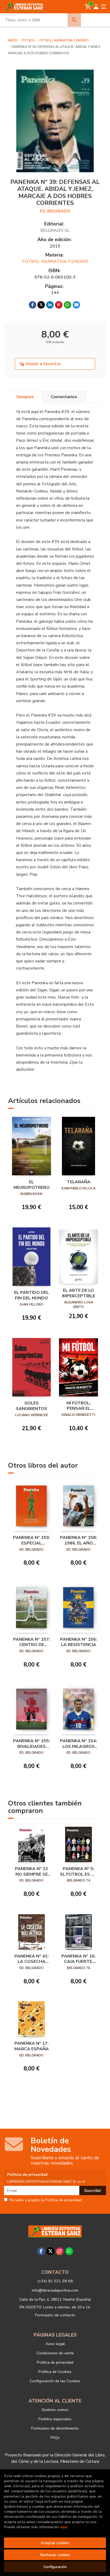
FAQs (55, 2438)
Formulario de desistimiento (55, 2428)
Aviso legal (55, 2344)
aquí (64, 2527)
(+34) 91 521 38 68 (55, 2281)
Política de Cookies (55, 2372)
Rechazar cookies (55, 2555)
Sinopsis (25, 397)
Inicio (13, 40)
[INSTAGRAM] (60, 2251)
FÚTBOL (29, 40)
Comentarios (64, 397)
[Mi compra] (88, 7)
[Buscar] (74, 20)
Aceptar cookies (55, 2543)
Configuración (55, 2567)
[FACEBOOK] (41, 2251)
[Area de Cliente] (96, 7)
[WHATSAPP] (69, 2251)
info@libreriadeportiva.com (55, 2290)
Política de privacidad (55, 2362)
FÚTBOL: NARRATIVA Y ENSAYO (64, 40)
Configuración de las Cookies (55, 2381)
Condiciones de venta (55, 2353)
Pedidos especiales (55, 2419)
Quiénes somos (55, 2410)
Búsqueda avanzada (95, 20)
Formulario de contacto (55, 2315)
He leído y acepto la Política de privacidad (46, 2200)
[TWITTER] (50, 2251)
